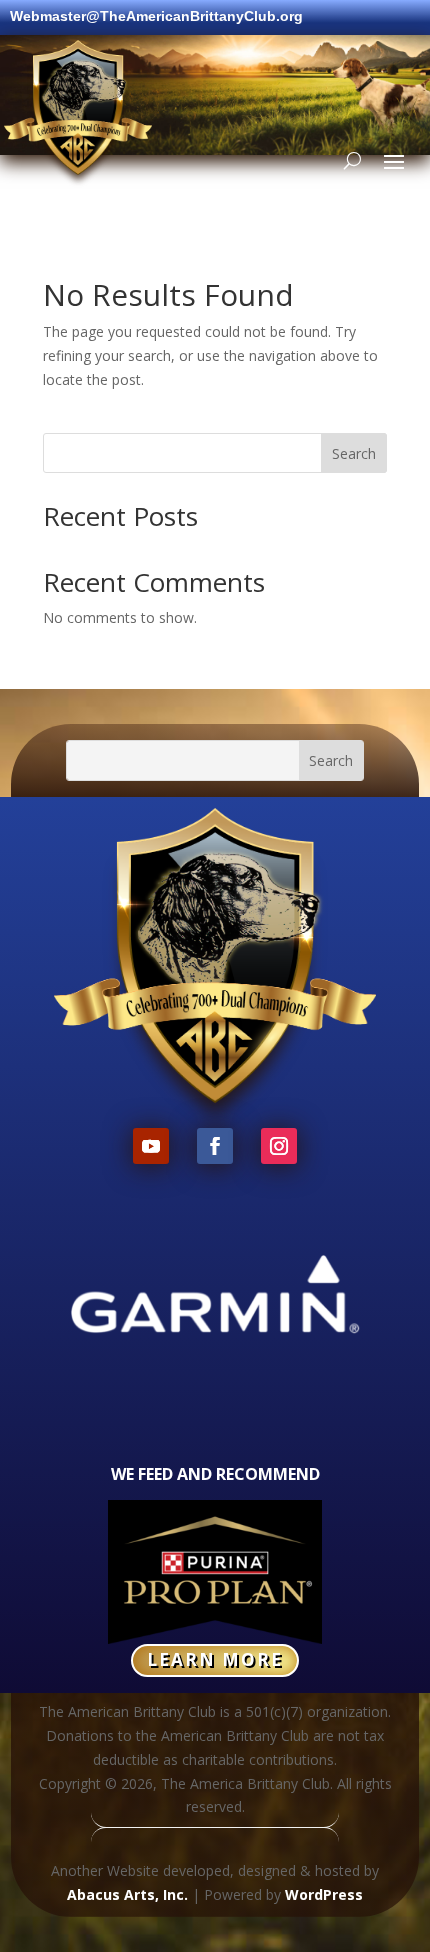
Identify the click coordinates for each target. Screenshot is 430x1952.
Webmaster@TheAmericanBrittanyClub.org (156, 16)
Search (354, 453)
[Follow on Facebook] (215, 1146)
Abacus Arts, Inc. (127, 1894)
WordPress (324, 1894)
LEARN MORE (215, 1659)
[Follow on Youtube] (151, 1146)
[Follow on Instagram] (279, 1146)
